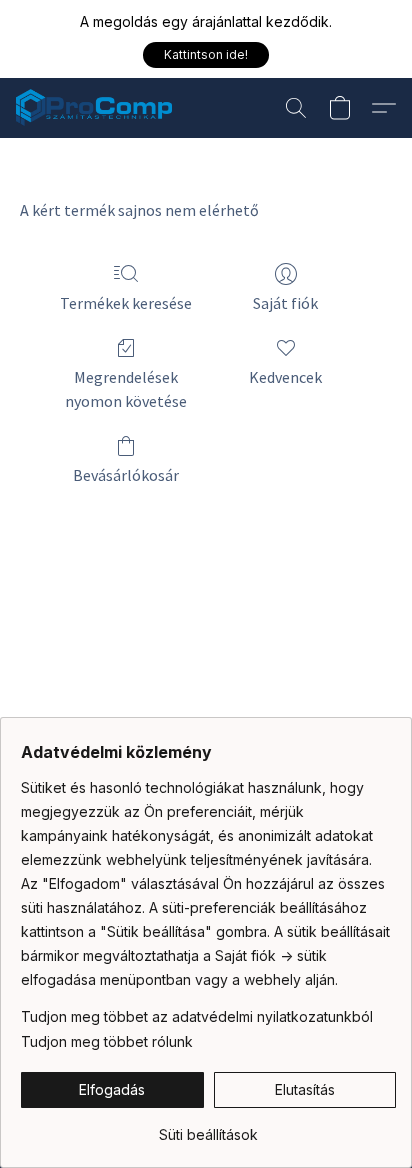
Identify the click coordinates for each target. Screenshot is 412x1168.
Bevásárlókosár (126, 475)
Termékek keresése (126, 303)
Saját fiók (285, 303)
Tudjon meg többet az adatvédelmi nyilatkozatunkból (197, 1016)
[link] (208, 1127)
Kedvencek (285, 377)
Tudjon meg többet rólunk (107, 1041)
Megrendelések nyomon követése (126, 389)
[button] (206, 55)
